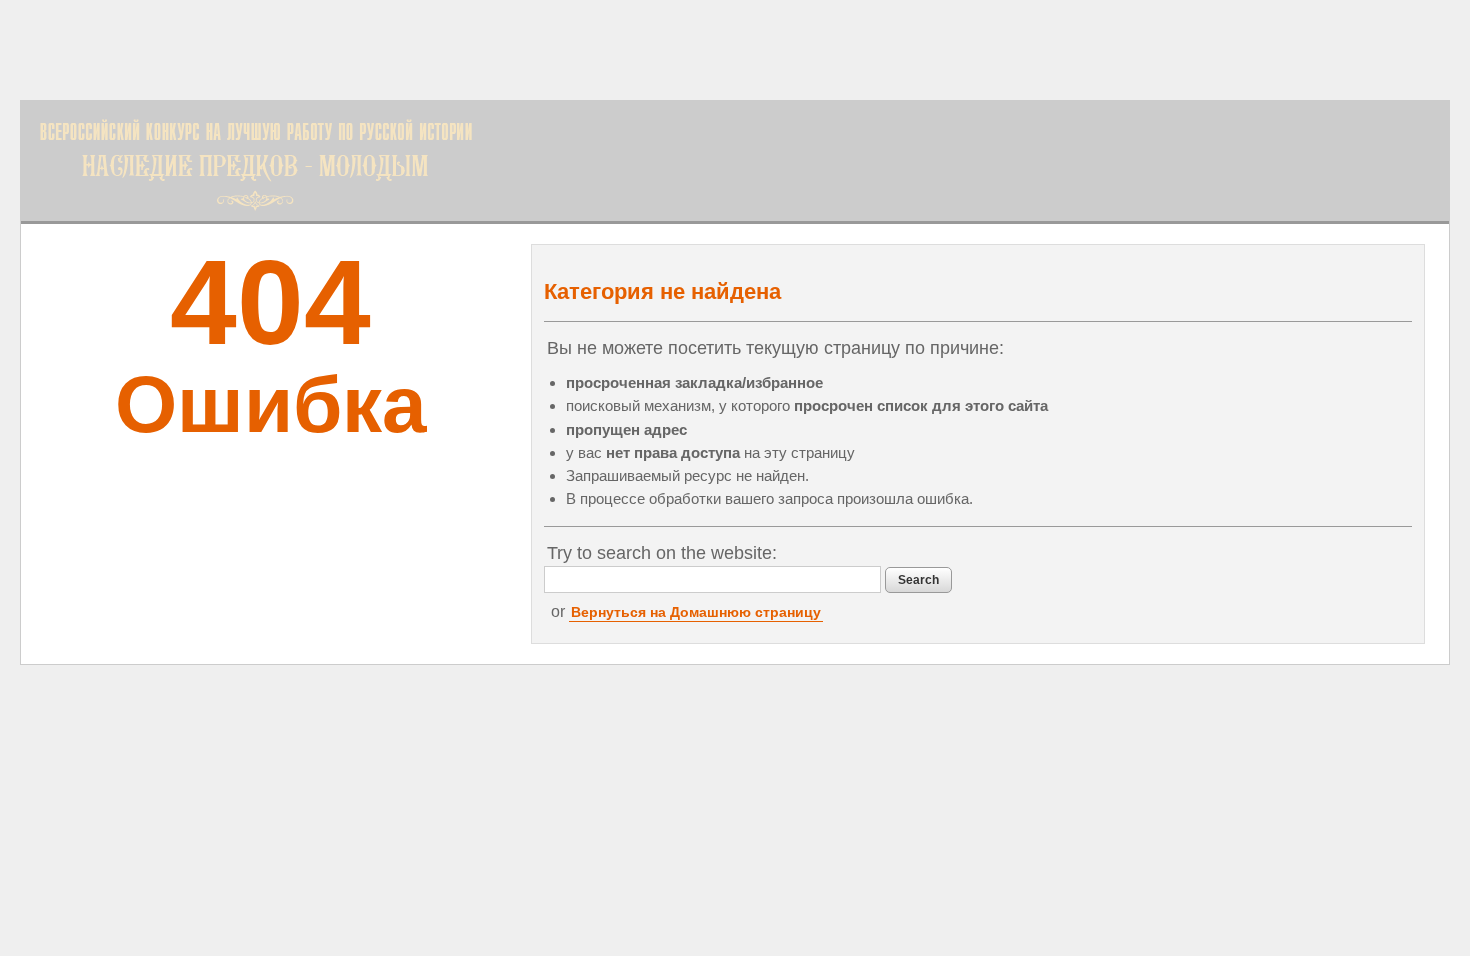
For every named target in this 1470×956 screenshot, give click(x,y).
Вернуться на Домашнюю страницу (696, 612)
